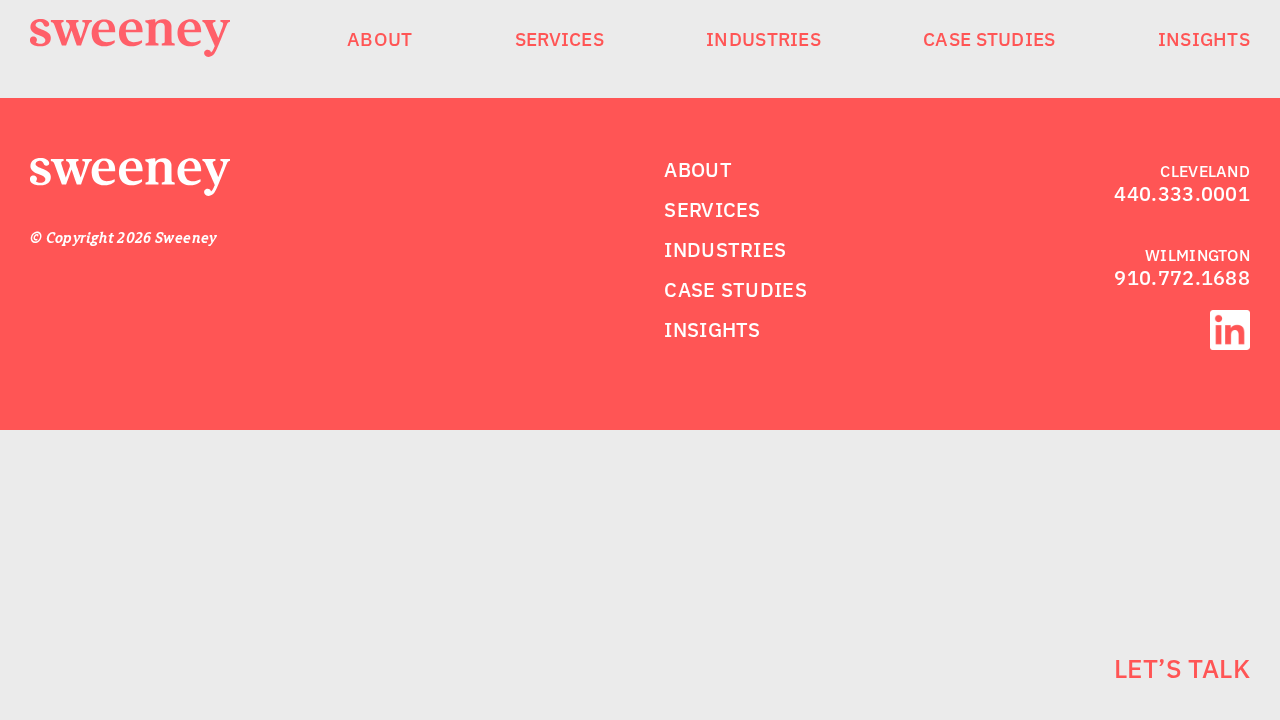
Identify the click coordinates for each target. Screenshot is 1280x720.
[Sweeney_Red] (130, 170)
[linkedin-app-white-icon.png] (1230, 322)
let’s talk (1182, 668)
